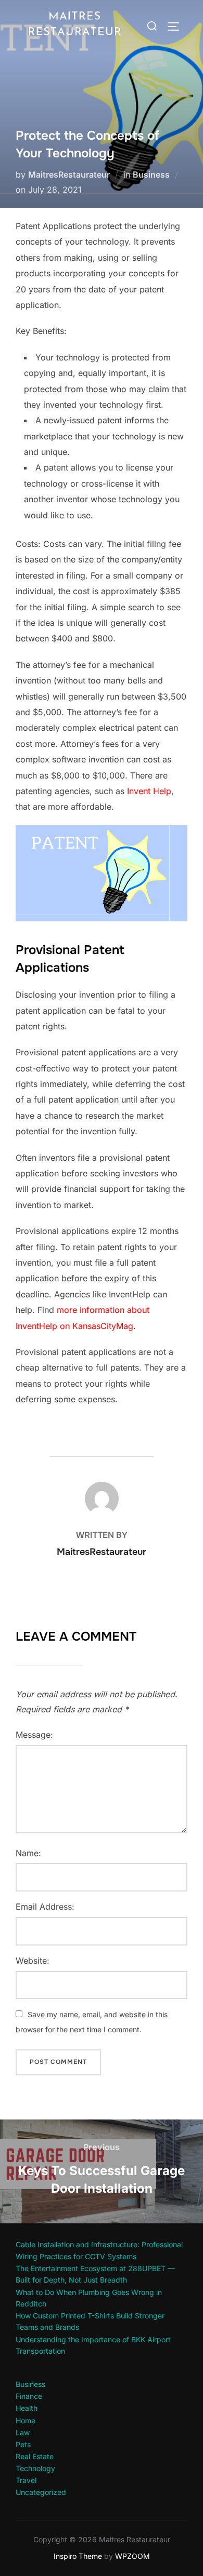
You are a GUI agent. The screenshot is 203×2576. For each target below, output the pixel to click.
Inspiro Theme (78, 2556)
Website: (33, 1961)
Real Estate (35, 2456)
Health (27, 2408)
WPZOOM (132, 2556)
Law (23, 2432)
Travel (26, 2480)
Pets (23, 2444)
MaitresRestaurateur (69, 175)
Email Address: (45, 1907)
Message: (34, 1735)
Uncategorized (41, 2492)
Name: (28, 1853)
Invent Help (149, 791)
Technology (35, 2468)
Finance (29, 2396)
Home (26, 2420)
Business (151, 175)
